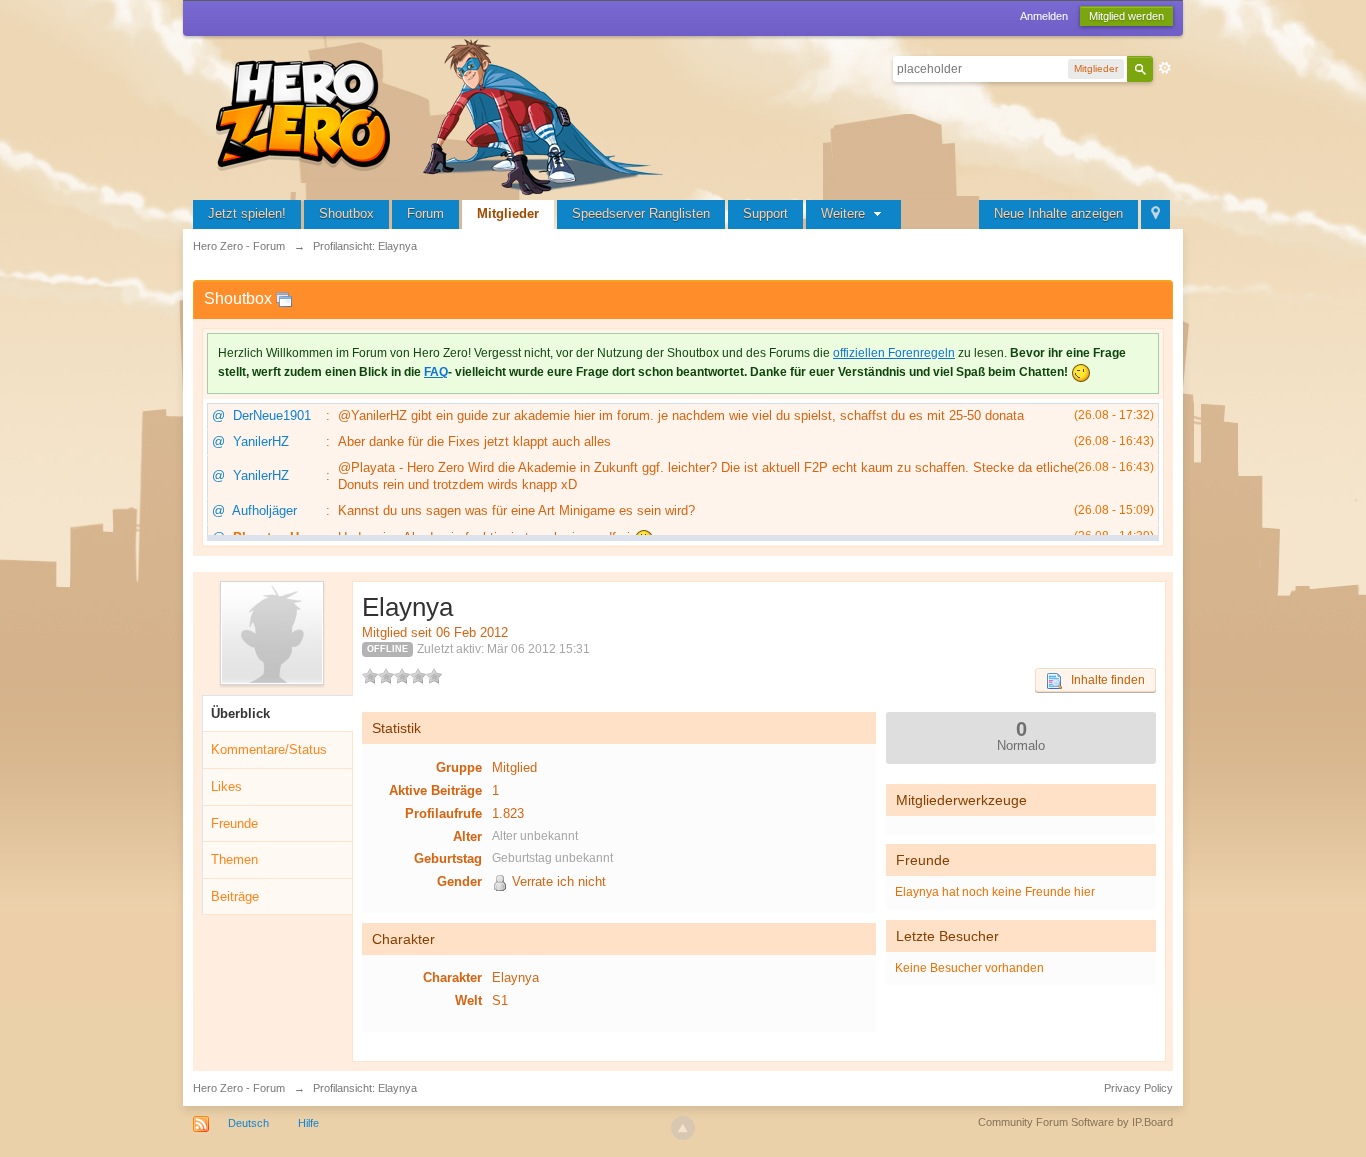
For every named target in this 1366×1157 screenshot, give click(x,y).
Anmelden (1044, 16)
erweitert (1165, 68)
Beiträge (235, 896)
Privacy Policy (1138, 1088)
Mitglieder (508, 213)
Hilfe (308, 1123)
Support (765, 213)
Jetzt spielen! (247, 213)
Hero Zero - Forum (239, 1088)
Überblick (240, 713)
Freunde (234, 823)
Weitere (845, 213)
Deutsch (248, 1123)
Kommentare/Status (269, 749)
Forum (425, 213)
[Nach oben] (683, 1128)
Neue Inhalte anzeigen (1058, 213)
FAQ (436, 372)
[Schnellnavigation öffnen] (1155, 214)
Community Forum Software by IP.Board (1075, 1122)
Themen (234, 859)
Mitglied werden (1126, 16)
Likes (226, 786)
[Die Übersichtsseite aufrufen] (443, 114)
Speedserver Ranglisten (641, 213)
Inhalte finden (1103, 680)
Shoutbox (346, 213)
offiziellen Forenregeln (894, 353)
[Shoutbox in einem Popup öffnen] (284, 298)
